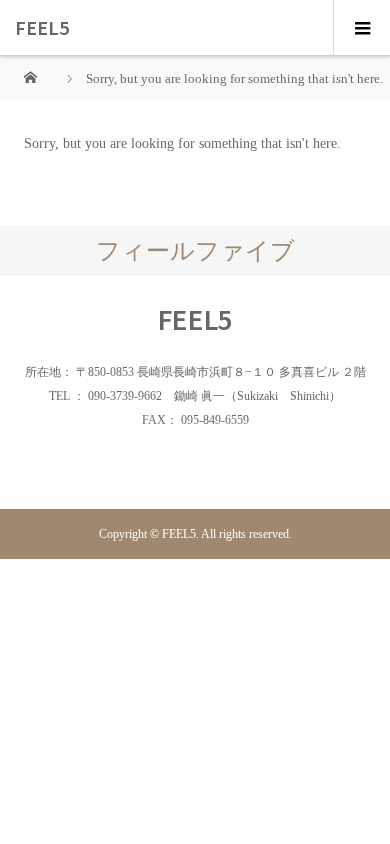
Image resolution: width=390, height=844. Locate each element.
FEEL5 (42, 27)
